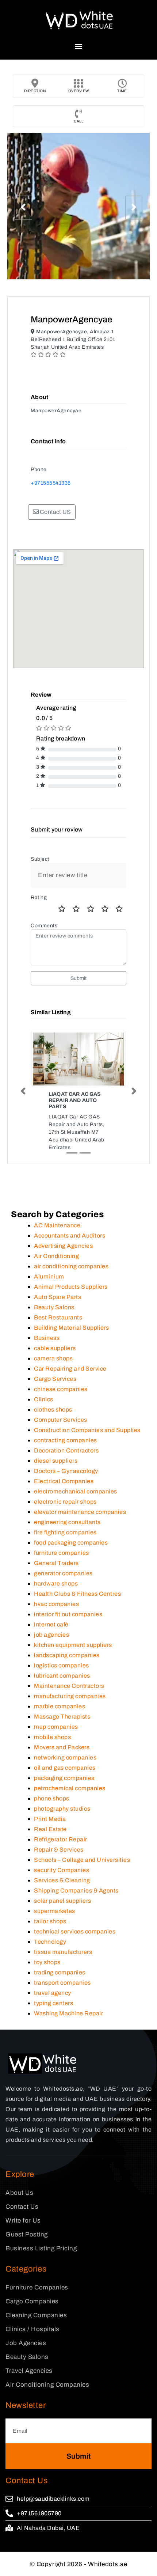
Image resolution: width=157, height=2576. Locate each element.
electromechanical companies (76, 1491)
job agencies (51, 1635)
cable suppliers (55, 1348)
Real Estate (50, 1829)
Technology (50, 1942)
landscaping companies (67, 1655)
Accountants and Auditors (70, 1236)
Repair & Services (59, 1850)
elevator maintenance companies (80, 1512)
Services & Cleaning (62, 1880)
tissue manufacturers (63, 1952)
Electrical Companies (64, 1481)
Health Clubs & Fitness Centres (77, 1594)
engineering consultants (67, 1522)
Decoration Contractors (66, 1450)
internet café (51, 1624)
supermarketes (55, 1911)
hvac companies (56, 1604)
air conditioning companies (71, 1266)
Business (47, 1338)
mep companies (56, 1727)
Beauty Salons (54, 1307)
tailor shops (50, 1921)
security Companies (62, 1870)
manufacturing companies (70, 1696)
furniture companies (62, 1553)
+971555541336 (51, 483)
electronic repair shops (65, 1502)
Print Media (50, 1819)
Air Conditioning (56, 1256)
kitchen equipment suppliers (73, 1645)
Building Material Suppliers (72, 1328)
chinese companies (61, 1389)
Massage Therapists (62, 1717)
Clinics (44, 1399)
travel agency (53, 1993)
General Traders (56, 1563)
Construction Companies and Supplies (87, 1430)
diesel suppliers (56, 1461)
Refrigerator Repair (61, 1839)
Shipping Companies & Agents (76, 1891)
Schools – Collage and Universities (82, 1860)
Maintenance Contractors (69, 1686)
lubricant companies (62, 1676)
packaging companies (64, 1778)
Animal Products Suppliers (71, 1287)
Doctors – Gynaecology (66, 1471)
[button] (79, 46)
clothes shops (53, 1410)
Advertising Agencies (63, 1246)
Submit (79, 978)
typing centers (53, 2003)
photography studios (62, 1809)
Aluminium (49, 1276)
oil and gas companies (65, 1768)
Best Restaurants (58, 1317)
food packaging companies (71, 1543)
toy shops (47, 1962)
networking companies (65, 1757)
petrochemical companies (70, 1788)
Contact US (55, 512)
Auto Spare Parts (58, 1297)
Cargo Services (55, 1379)
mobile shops (52, 1737)
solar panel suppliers (63, 1901)
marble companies (60, 1706)
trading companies (60, 1972)
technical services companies (75, 1931)
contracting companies (66, 1440)
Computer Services (61, 1420)
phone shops (52, 1798)
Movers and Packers (62, 1747)
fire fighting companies (65, 1532)
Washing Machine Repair (68, 2013)
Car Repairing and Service (70, 1369)
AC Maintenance (57, 1225)
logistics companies (62, 1665)
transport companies (62, 1983)
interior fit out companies (68, 1614)
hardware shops (56, 1584)
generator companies (63, 1573)
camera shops (53, 1358)
